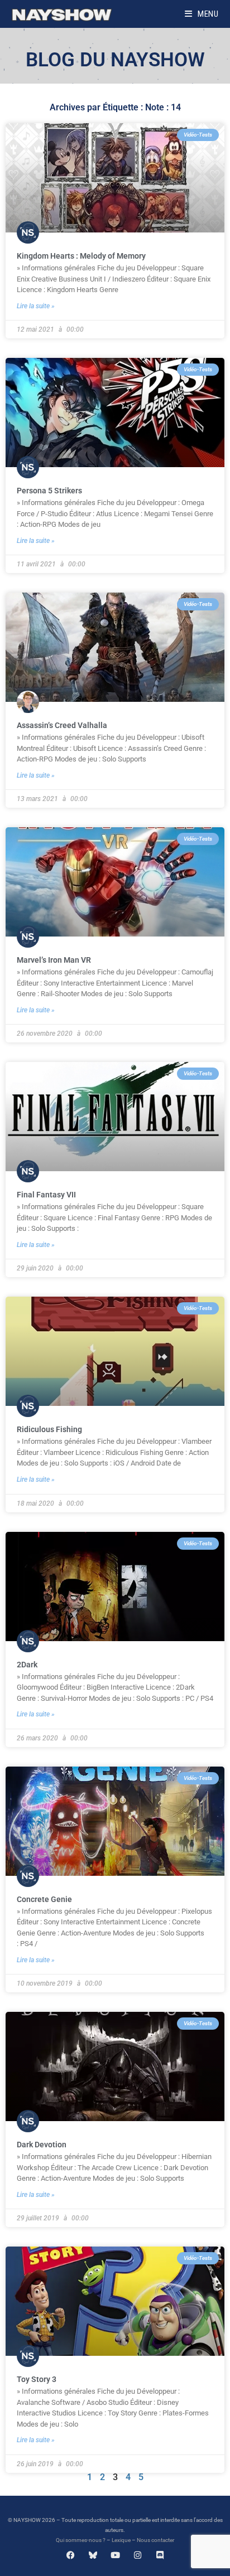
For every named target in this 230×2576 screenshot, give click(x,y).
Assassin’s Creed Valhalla (62, 725)
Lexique (121, 2540)
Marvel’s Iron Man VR (54, 960)
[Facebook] (71, 2555)
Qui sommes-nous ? (81, 2540)
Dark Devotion (42, 2145)
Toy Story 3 (37, 2379)
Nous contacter (155, 2540)
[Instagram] (138, 2555)
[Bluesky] (93, 2555)
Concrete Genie (44, 1899)
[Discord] (160, 2555)
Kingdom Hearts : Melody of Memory (81, 256)
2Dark (27, 1665)
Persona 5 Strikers (49, 491)
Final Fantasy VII (46, 1195)
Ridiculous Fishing (49, 1429)
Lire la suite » (36, 306)
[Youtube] (115, 2555)
